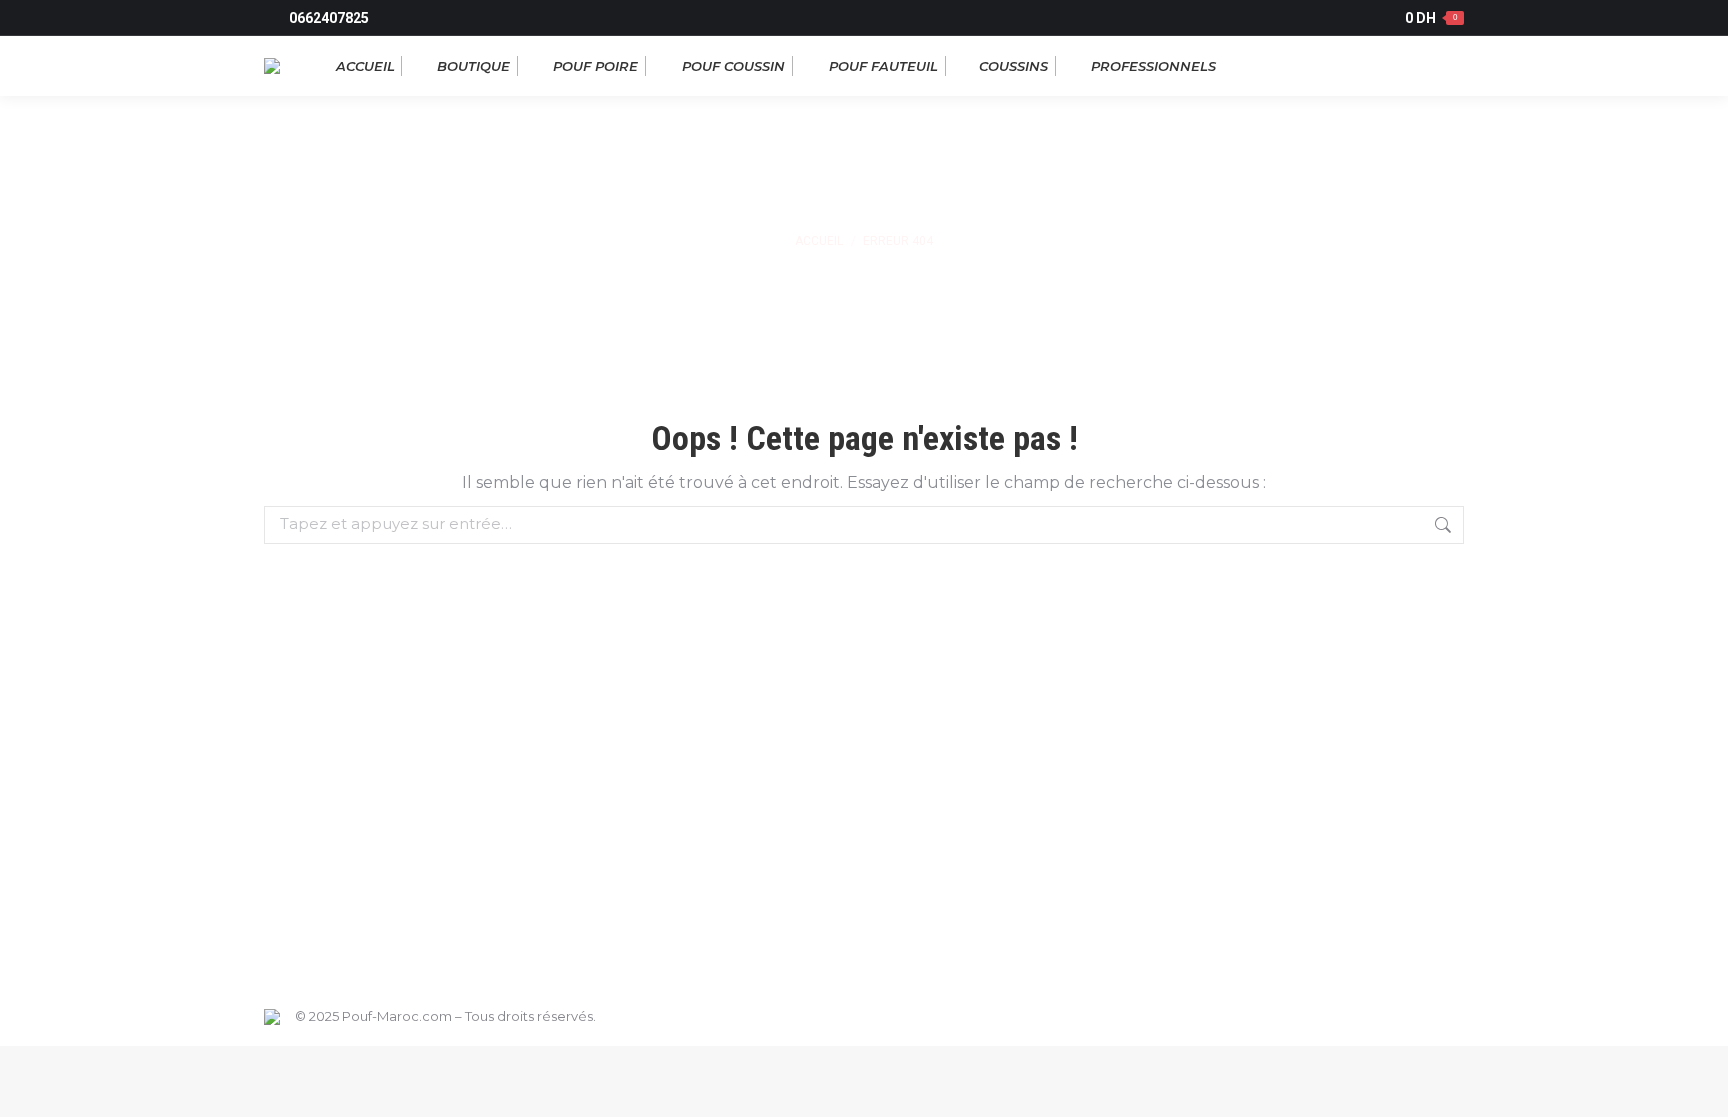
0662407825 (329, 18)
